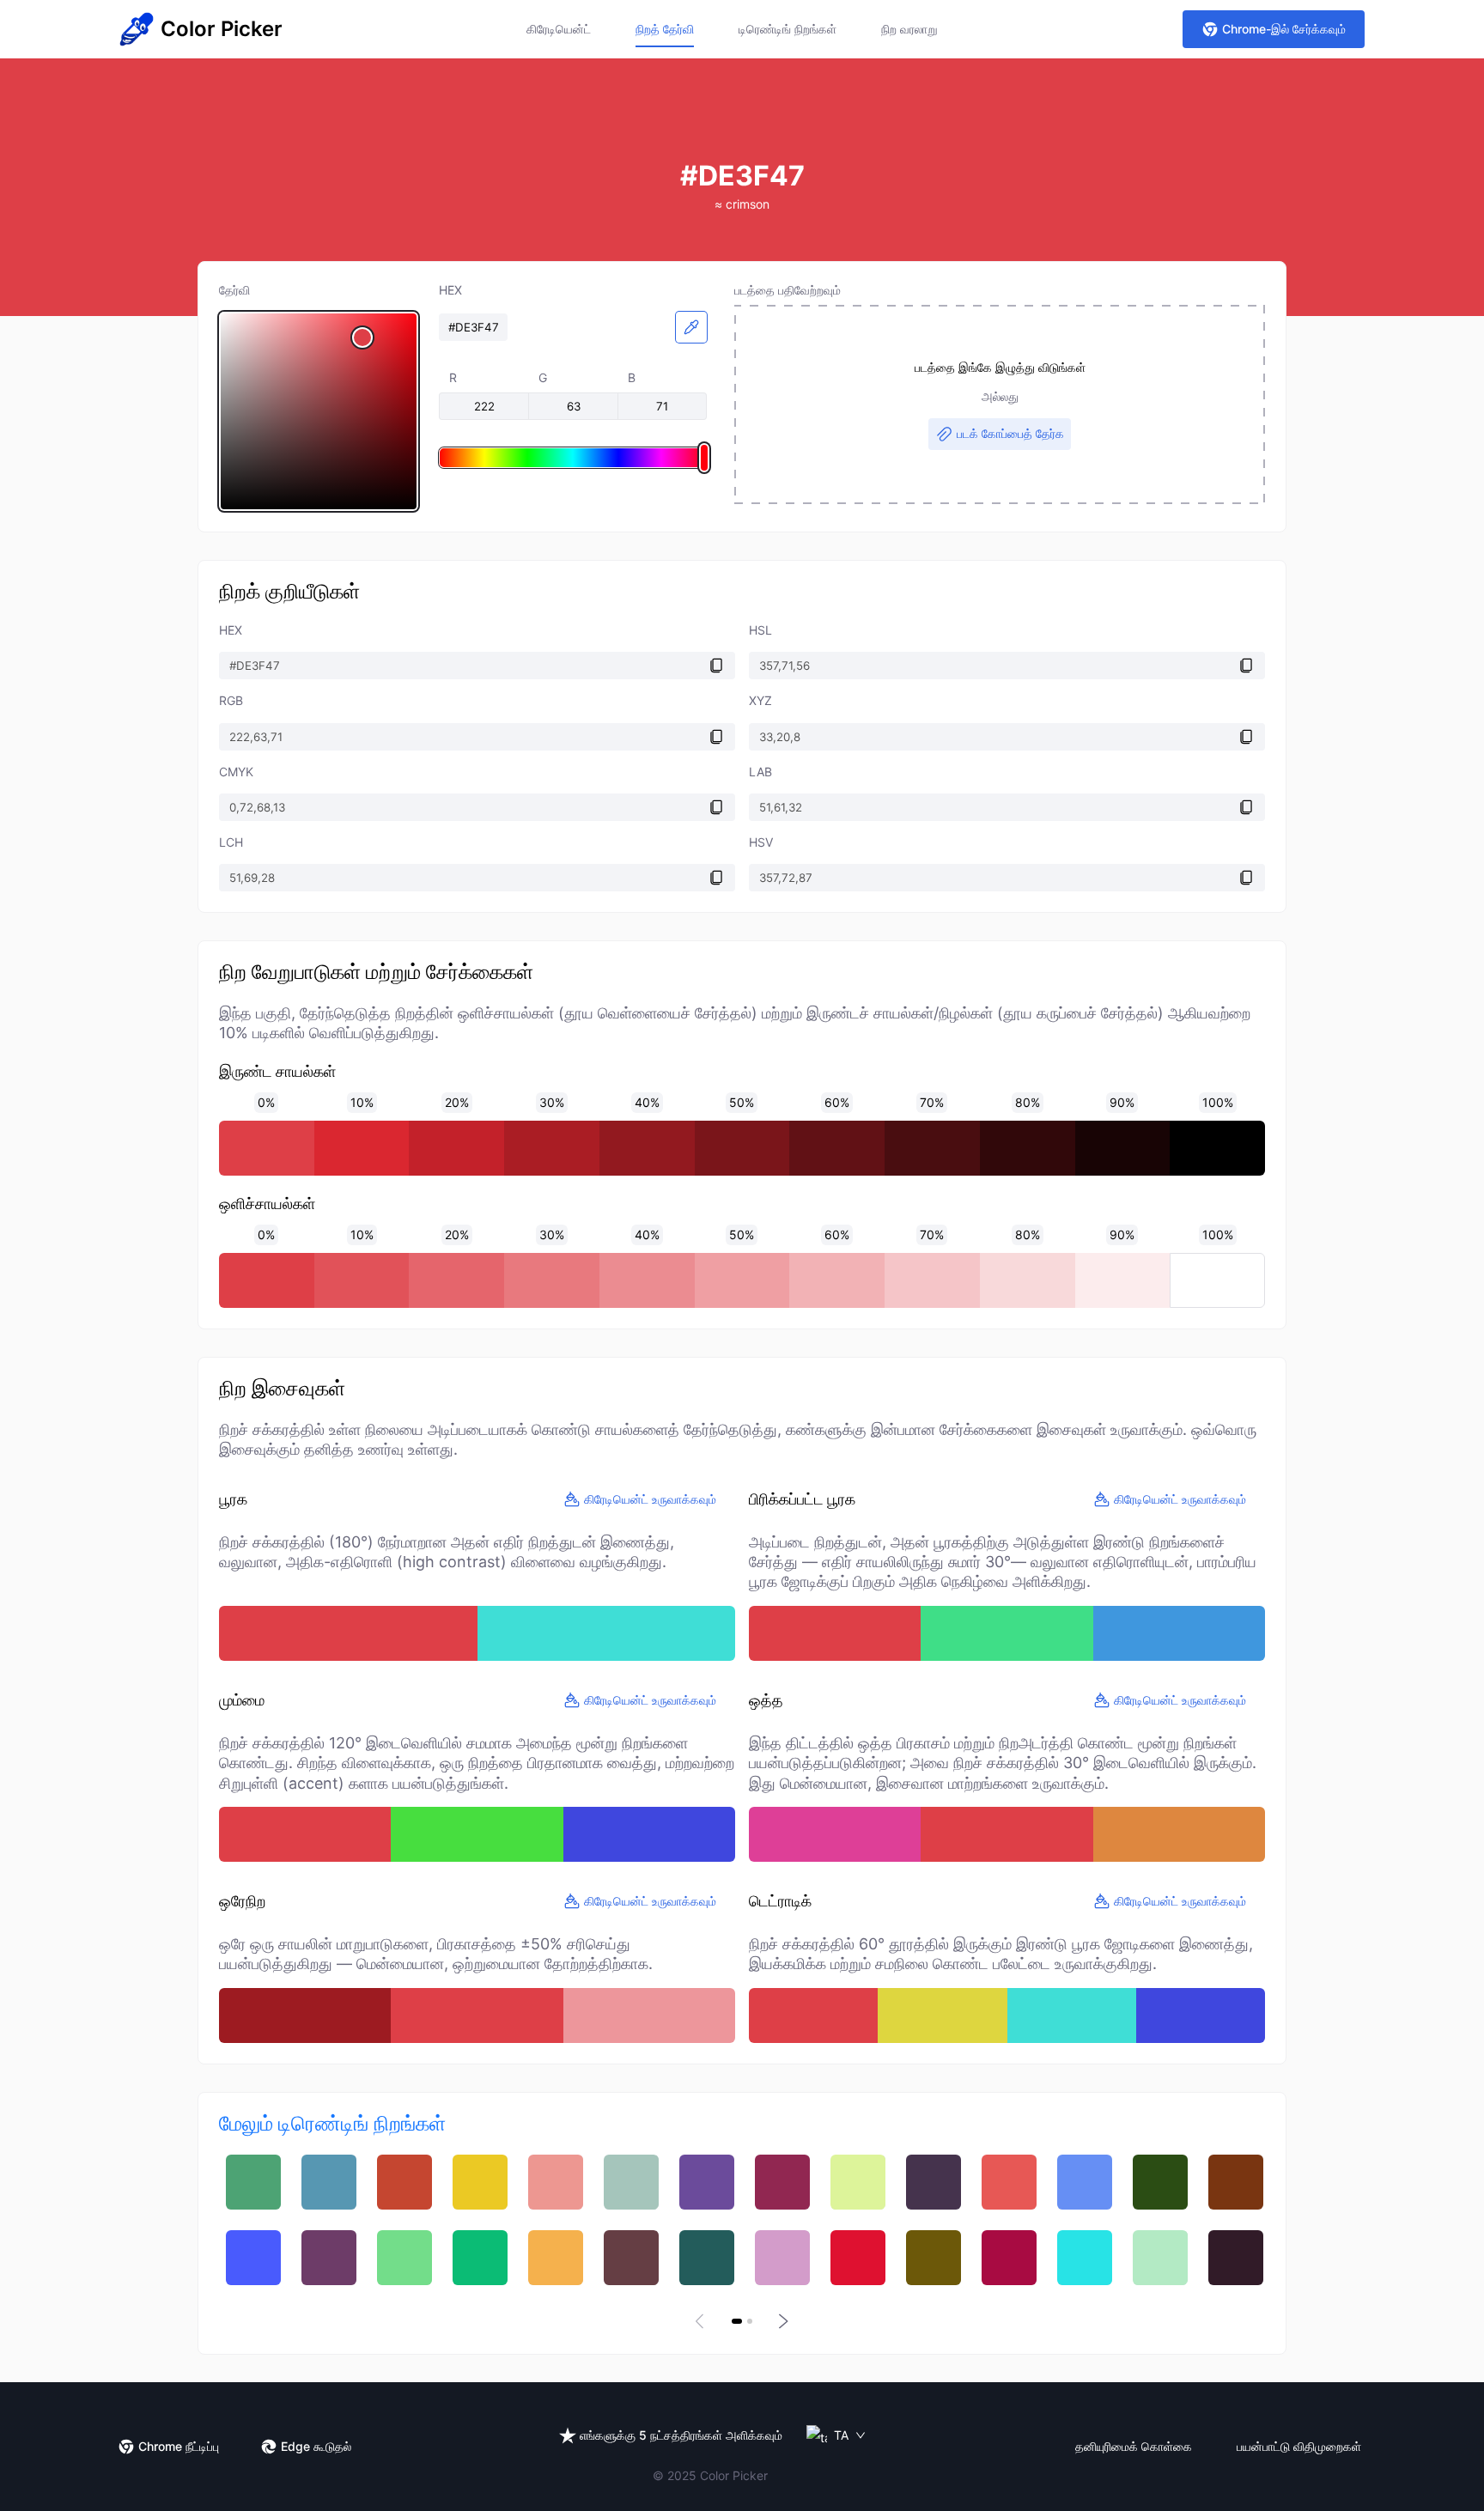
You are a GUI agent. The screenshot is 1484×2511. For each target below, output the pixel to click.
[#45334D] (934, 2182)
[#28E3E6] (1085, 2258)
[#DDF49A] (858, 2182)
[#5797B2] (329, 2182)
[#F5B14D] (556, 2258)
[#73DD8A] (404, 2258)
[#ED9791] (556, 2182)
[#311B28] (1236, 2258)
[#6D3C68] (329, 2258)
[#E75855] (1009, 2182)
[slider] (319, 411)
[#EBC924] (480, 2182)
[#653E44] (631, 2258)
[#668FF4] (1085, 2182)
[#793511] (1236, 2182)
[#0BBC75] (480, 2258)
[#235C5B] (707, 2258)
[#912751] (782, 2182)
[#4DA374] (253, 2182)
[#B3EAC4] (1160, 2258)
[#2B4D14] (1160, 2182)
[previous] (702, 2321)
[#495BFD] (253, 2258)
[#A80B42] (1009, 2258)
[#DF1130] (858, 2258)
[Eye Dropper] (691, 327)
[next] (782, 2321)
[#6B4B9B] (707, 2182)
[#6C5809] (934, 2258)
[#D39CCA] (782, 2258)
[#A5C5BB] (631, 2182)
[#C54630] (404, 2182)
